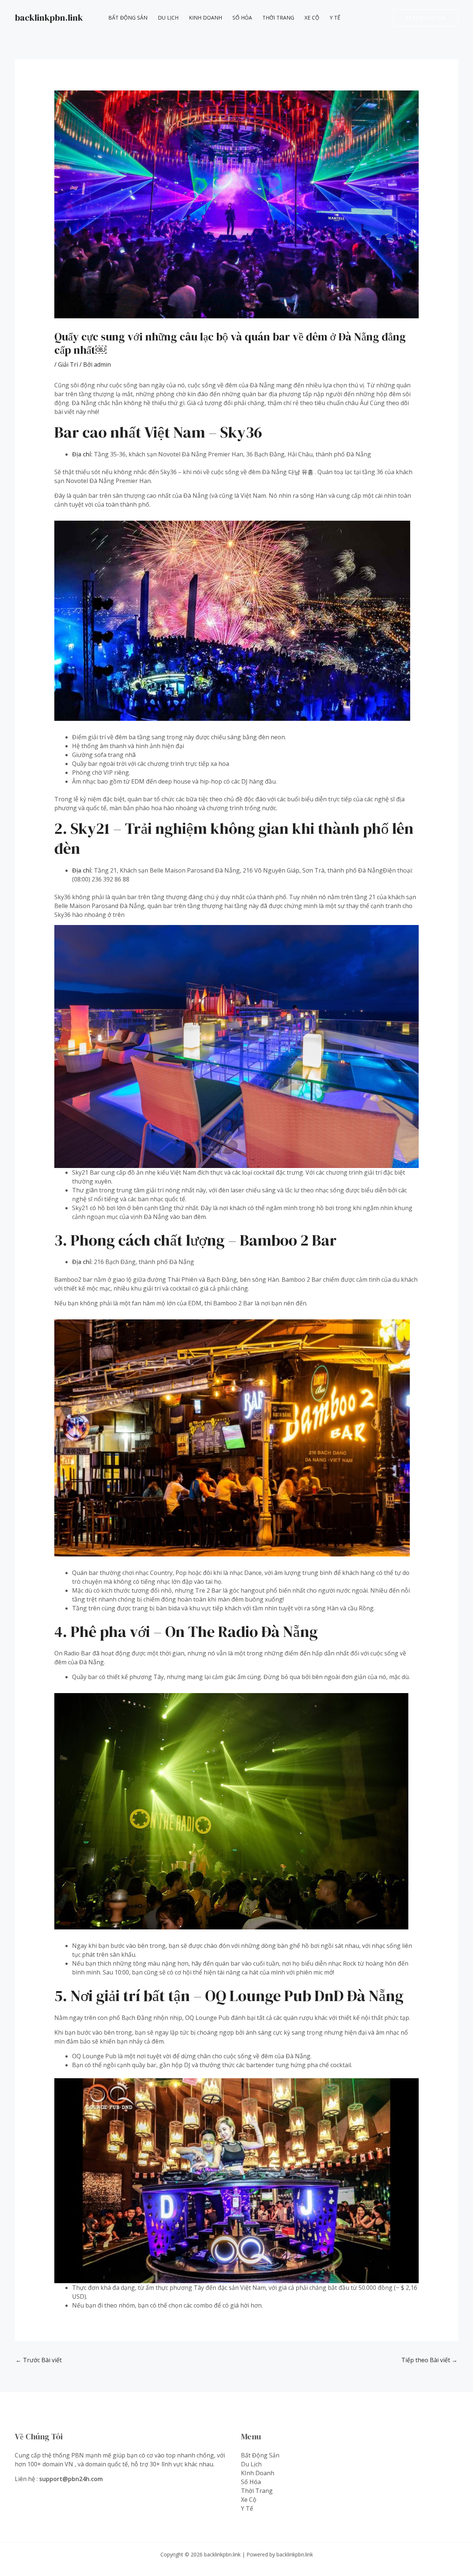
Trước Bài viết (39, 2360)
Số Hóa (242, 18)
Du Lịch (168, 18)
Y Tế (335, 18)
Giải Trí (68, 364)
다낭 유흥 (302, 472)
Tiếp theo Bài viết (429, 2360)
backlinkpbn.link (49, 18)
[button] (426, 18)
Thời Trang (278, 18)
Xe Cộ (312, 18)
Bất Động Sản (128, 18)
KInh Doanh (205, 18)
